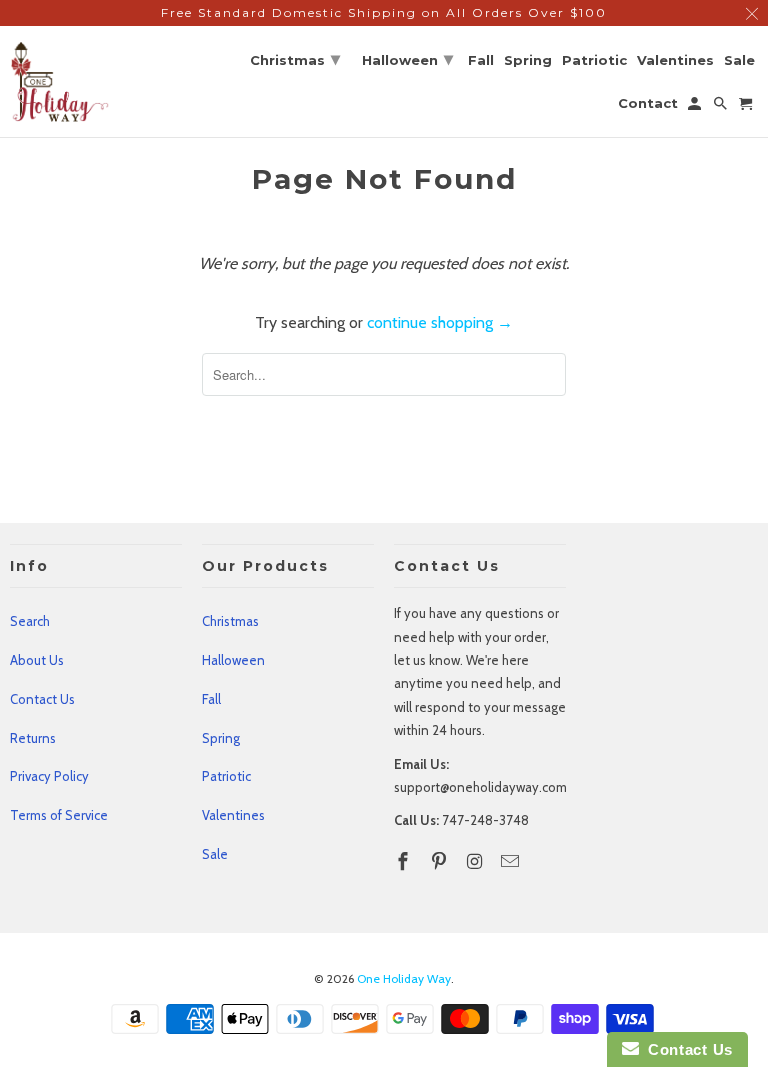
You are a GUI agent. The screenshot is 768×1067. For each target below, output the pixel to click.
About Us (37, 660)
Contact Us (42, 699)
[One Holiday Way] (60, 82)
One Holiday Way (404, 978)
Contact (648, 103)
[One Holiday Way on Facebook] (405, 862)
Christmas (230, 621)
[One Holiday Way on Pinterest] (441, 862)
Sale (215, 854)
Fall (211, 699)
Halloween (233, 660)
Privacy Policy (49, 776)
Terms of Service (59, 815)
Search (30, 621)
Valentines (233, 815)
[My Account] (696, 107)
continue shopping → (440, 322)
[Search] (722, 107)
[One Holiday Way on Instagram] (477, 862)
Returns (33, 738)
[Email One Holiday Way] (512, 862)
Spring (221, 738)
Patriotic (226, 776)
